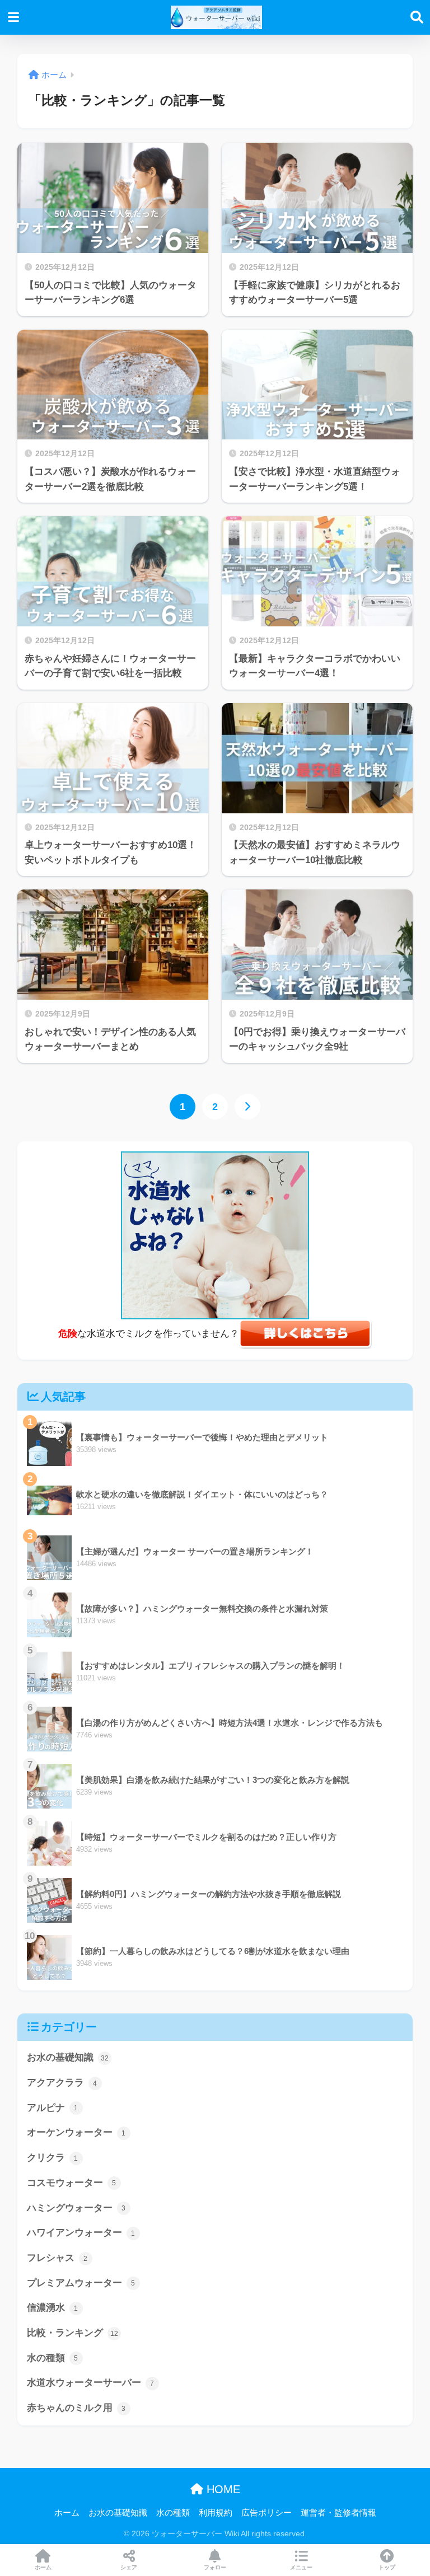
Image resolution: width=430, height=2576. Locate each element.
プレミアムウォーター (81, 2283)
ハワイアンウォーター (81, 2233)
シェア (129, 2567)
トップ (387, 2567)
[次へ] (247, 1107)
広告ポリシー (267, 2513)
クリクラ (53, 2158)
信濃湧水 (53, 2308)
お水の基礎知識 (68, 2057)
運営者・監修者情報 (338, 2513)
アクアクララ (62, 2083)
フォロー (215, 2567)
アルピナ (53, 2108)
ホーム (67, 2513)
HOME (222, 2489)
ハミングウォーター (76, 2208)
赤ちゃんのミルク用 (76, 2408)
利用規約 (216, 2513)
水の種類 (53, 2358)
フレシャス (57, 2258)
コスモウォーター (72, 2183)
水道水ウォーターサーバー (91, 2383)
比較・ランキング (73, 2333)
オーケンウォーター (76, 2132)
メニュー (301, 2567)
